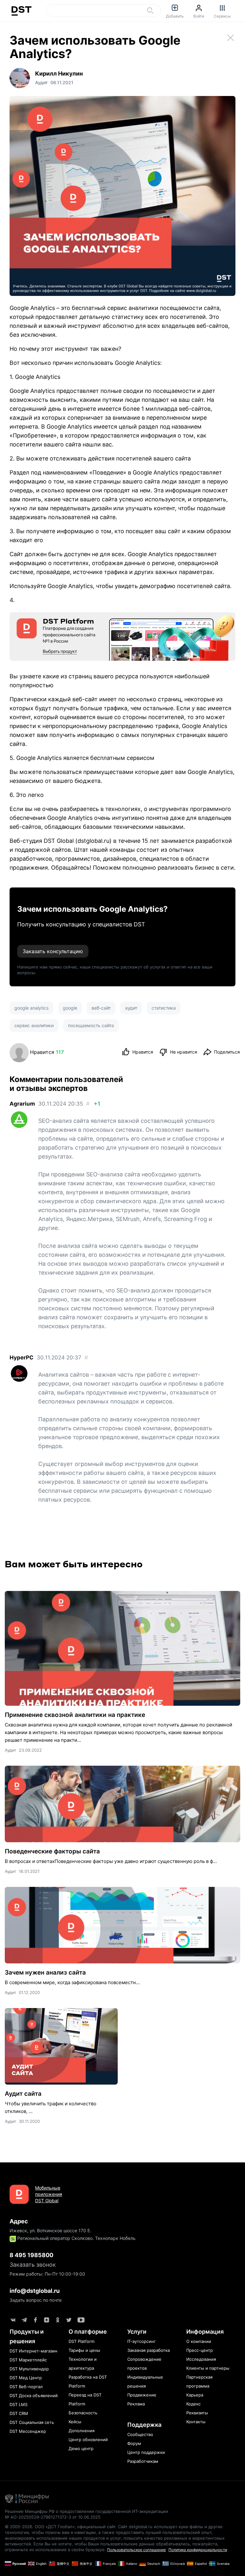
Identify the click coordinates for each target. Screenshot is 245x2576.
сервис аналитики (34, 1025)
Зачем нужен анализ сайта (45, 1972)
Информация (205, 2332)
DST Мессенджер (28, 2431)
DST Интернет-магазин (33, 2351)
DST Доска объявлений (34, 2396)
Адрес (19, 2221)
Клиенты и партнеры (208, 2368)
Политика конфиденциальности (198, 2550)
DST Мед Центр (26, 2378)
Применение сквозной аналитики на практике (75, 1715)
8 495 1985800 (31, 2255)
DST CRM (19, 2413)
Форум (134, 2443)
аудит (131, 1008)
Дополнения (82, 2431)
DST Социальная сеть (32, 2422)
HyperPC (22, 1358)
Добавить (175, 16)
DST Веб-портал (26, 2387)
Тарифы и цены (84, 2350)
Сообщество (140, 2434)
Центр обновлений (88, 2440)
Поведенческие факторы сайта (52, 1851)
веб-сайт (101, 1008)
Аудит (11, 1750)
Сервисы (222, 16)
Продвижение (142, 2395)
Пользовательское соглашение (137, 2550)
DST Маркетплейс (28, 2360)
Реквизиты (197, 2413)
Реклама (136, 2404)
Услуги (137, 2332)
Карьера (195, 2395)
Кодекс (193, 2404)
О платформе (88, 2332)
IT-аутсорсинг (141, 2341)
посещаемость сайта (91, 1025)
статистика (164, 1008)
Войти (199, 16)
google (70, 1008)
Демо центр (81, 2448)
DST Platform (82, 2341)
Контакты (196, 2422)
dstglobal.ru (93, 841)
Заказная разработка (148, 2350)
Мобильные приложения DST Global (49, 2194)
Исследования (201, 2359)
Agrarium (22, 1104)
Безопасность (83, 2413)
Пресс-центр (200, 2350)
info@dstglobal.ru (35, 2291)
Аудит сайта (23, 2094)
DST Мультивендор (29, 2369)
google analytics (31, 1008)
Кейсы (75, 2422)
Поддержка (144, 2425)
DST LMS (19, 2404)
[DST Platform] (122, 637)
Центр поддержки (146, 2452)
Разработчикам (143, 2461)
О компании (199, 2341)
